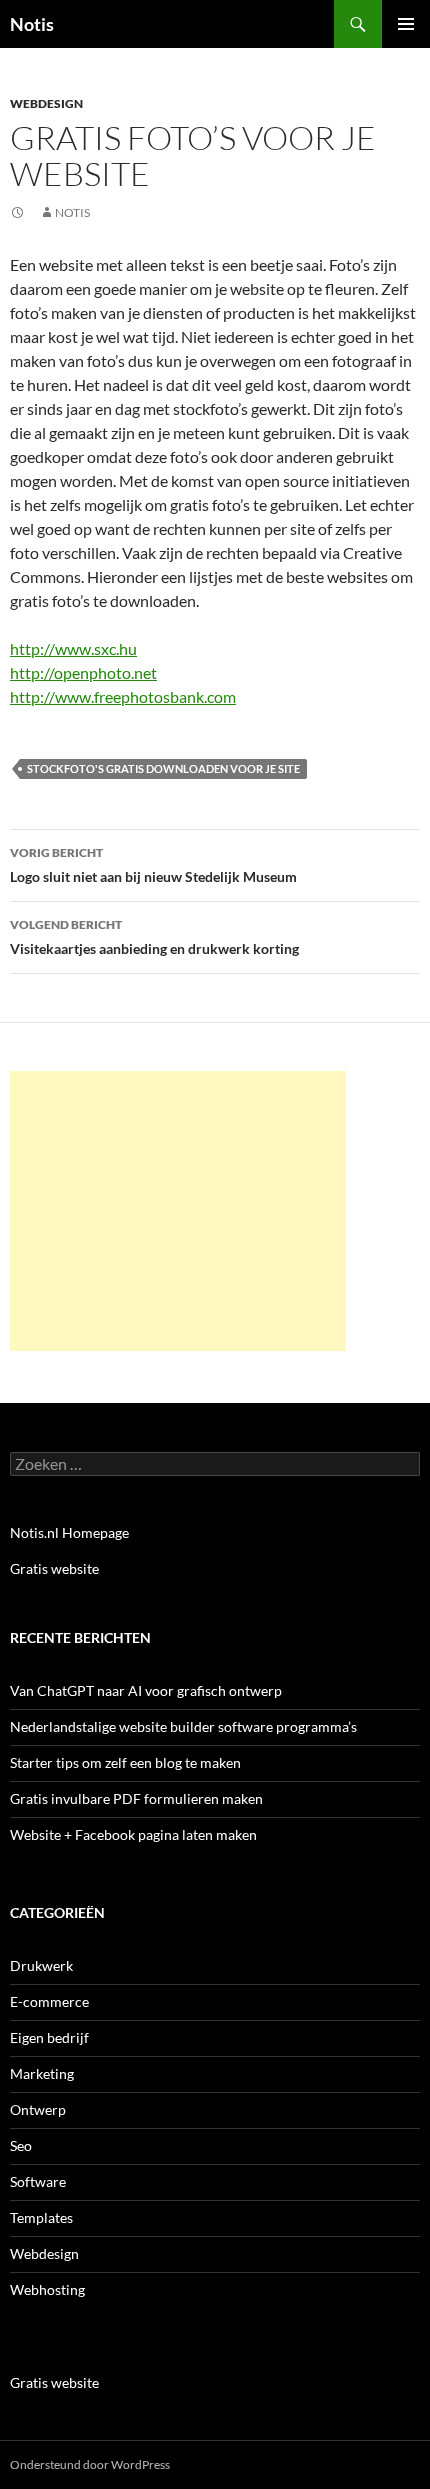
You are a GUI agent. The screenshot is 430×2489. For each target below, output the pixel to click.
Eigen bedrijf (49, 2037)
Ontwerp (38, 2109)
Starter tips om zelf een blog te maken (125, 1762)
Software (38, 2181)
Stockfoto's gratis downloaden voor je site (163, 768)
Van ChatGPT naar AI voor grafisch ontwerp (146, 1690)
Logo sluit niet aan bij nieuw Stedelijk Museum (153, 865)
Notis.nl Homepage (69, 1532)
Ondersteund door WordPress (90, 2464)
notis (72, 212)
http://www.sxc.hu (73, 648)
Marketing (42, 2073)
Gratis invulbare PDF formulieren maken (136, 1798)
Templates (41, 2217)
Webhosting (47, 2289)
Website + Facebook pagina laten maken (133, 1834)
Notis (32, 24)
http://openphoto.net (83, 672)
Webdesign (46, 103)
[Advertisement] (178, 1211)
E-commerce (49, 2001)
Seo (21, 2145)
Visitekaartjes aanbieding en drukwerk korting (154, 937)
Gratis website (54, 1568)
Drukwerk (41, 1965)
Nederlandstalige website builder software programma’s (183, 1726)
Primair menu (406, 24)
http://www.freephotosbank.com (123, 696)
